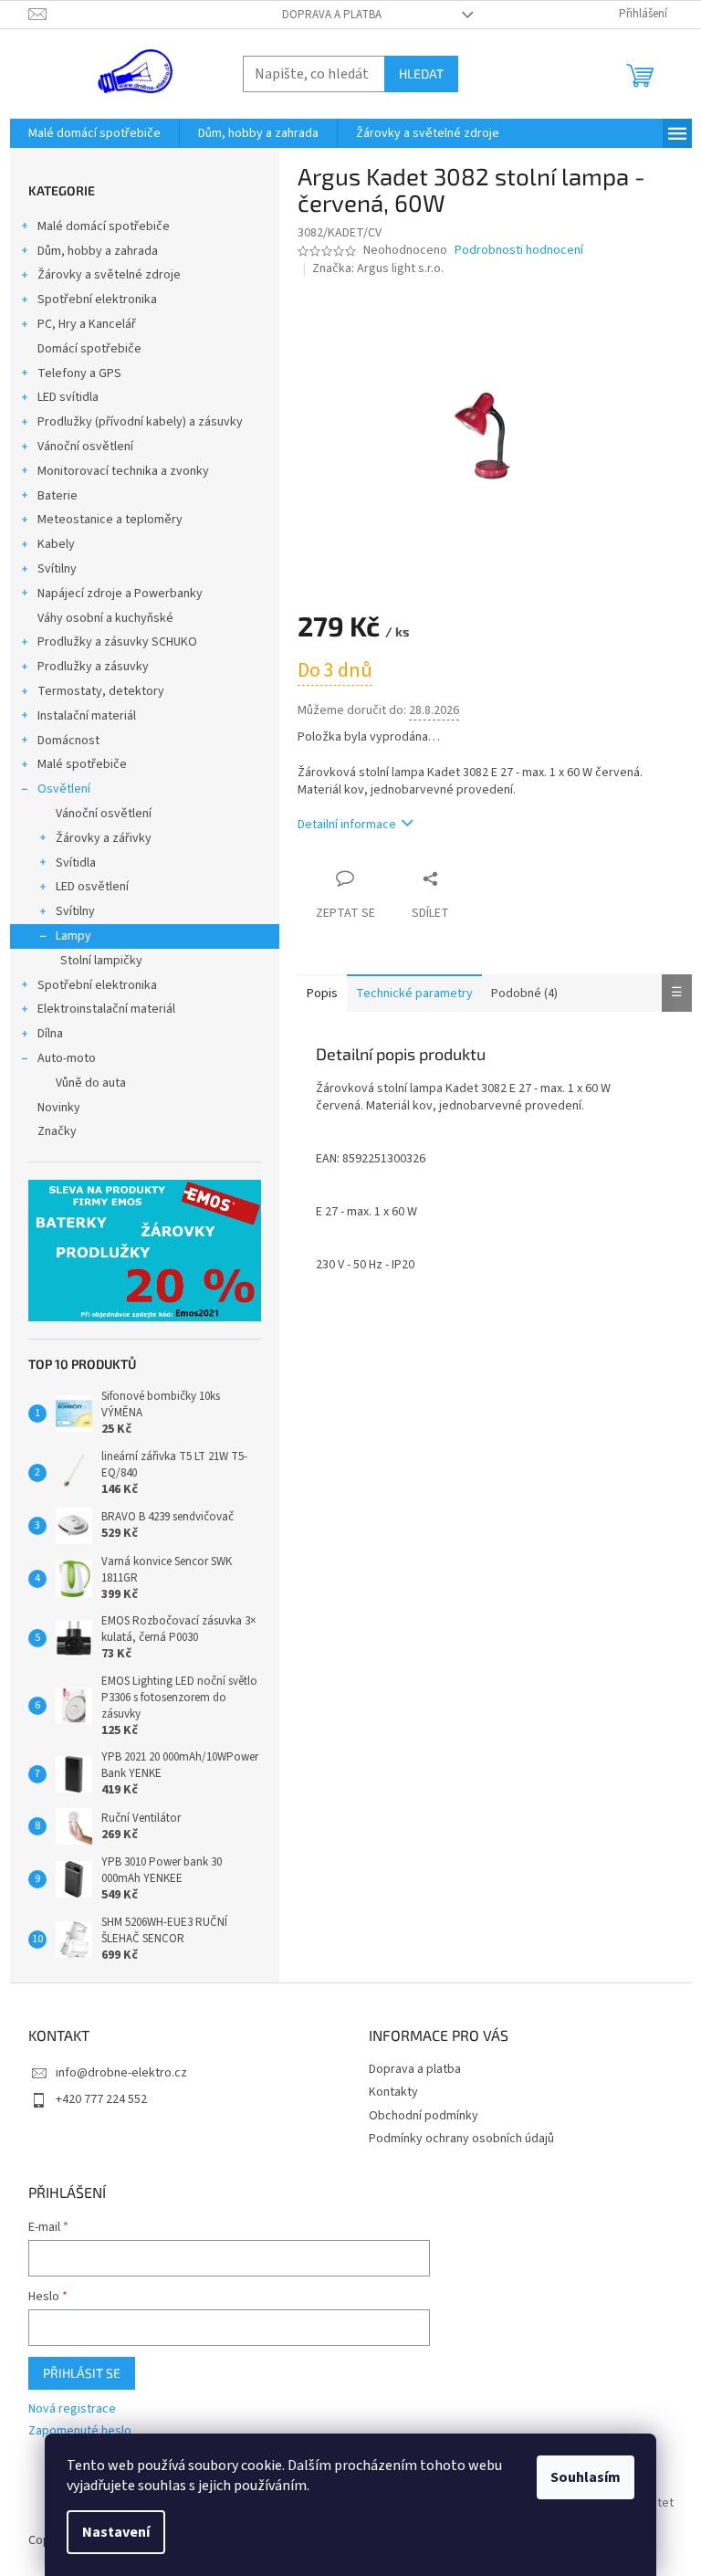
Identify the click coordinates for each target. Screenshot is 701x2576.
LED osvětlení (92, 887)
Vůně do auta (91, 1083)
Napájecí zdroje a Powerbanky (120, 594)
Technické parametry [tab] (414, 994)
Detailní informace (347, 825)
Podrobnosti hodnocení (519, 251)
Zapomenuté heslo (80, 2431)
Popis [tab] (322, 994)
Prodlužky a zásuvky (93, 667)
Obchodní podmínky (424, 2116)
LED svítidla (68, 397)
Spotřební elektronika (97, 300)
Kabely (56, 544)
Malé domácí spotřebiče (104, 226)
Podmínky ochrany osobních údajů (461, 2139)
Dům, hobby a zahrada (98, 251)
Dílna (50, 1034)
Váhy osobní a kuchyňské (105, 618)
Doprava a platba (332, 15)
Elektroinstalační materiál (106, 1009)
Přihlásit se (82, 2373)
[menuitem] (94, 133)
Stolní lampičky (101, 961)
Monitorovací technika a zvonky (123, 471)
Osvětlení (64, 789)
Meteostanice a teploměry (110, 520)
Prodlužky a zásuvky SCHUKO (117, 642)
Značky (57, 1131)
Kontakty (393, 2092)
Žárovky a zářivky (104, 838)
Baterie (58, 496)
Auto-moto (67, 1058)
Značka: (378, 268)
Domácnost (68, 741)
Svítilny (57, 569)
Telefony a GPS (79, 373)
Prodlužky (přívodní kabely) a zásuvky (140, 422)
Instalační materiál (87, 716)
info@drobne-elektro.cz (121, 2073)
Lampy (73, 936)
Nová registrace (72, 2409)
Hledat (421, 74)
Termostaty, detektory (101, 691)
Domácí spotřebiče (89, 349)
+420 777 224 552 (101, 2099)
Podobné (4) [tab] (524, 994)
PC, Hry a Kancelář (87, 324)
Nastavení (116, 2532)
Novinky (59, 1108)
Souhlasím (586, 2477)
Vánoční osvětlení (85, 447)
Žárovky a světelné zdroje (109, 275)
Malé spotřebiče (82, 764)
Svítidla (76, 863)
